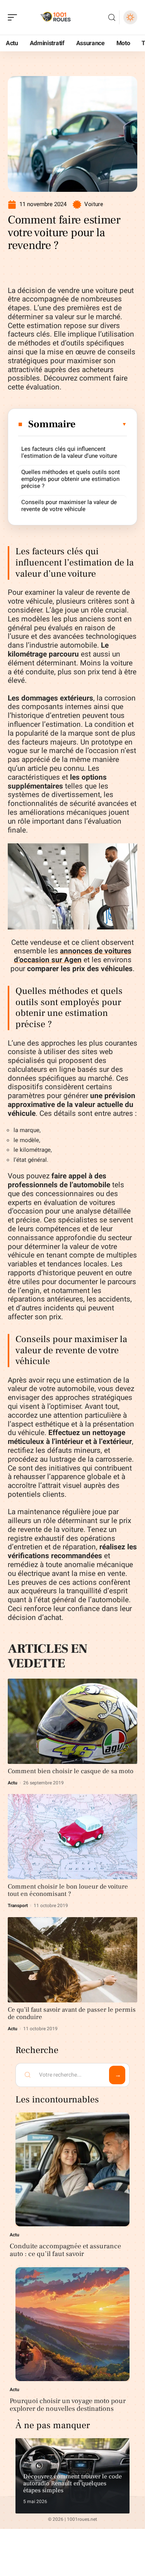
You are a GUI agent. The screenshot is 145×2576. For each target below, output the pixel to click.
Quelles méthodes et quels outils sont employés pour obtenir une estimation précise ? (71, 479)
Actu (13, 1783)
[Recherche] (112, 18)
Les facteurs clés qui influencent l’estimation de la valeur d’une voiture (69, 452)
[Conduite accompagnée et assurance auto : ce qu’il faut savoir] (72, 2169)
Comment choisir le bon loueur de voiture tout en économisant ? (68, 1890)
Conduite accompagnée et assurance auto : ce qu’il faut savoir (65, 2250)
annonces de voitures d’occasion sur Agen (73, 955)
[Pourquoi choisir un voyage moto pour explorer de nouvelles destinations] (72, 2324)
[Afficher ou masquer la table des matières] (101, 424)
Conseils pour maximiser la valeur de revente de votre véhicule (69, 506)
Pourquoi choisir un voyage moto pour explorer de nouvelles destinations (68, 2405)
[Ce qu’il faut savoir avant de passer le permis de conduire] (72, 1960)
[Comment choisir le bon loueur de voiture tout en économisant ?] (72, 1837)
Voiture (94, 204)
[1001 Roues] (56, 17)
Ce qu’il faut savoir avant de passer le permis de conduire (72, 2013)
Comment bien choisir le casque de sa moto (71, 1771)
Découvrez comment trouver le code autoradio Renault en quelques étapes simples (72, 2483)
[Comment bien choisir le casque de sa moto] (72, 1721)
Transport (18, 1906)
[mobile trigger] (14, 17)
